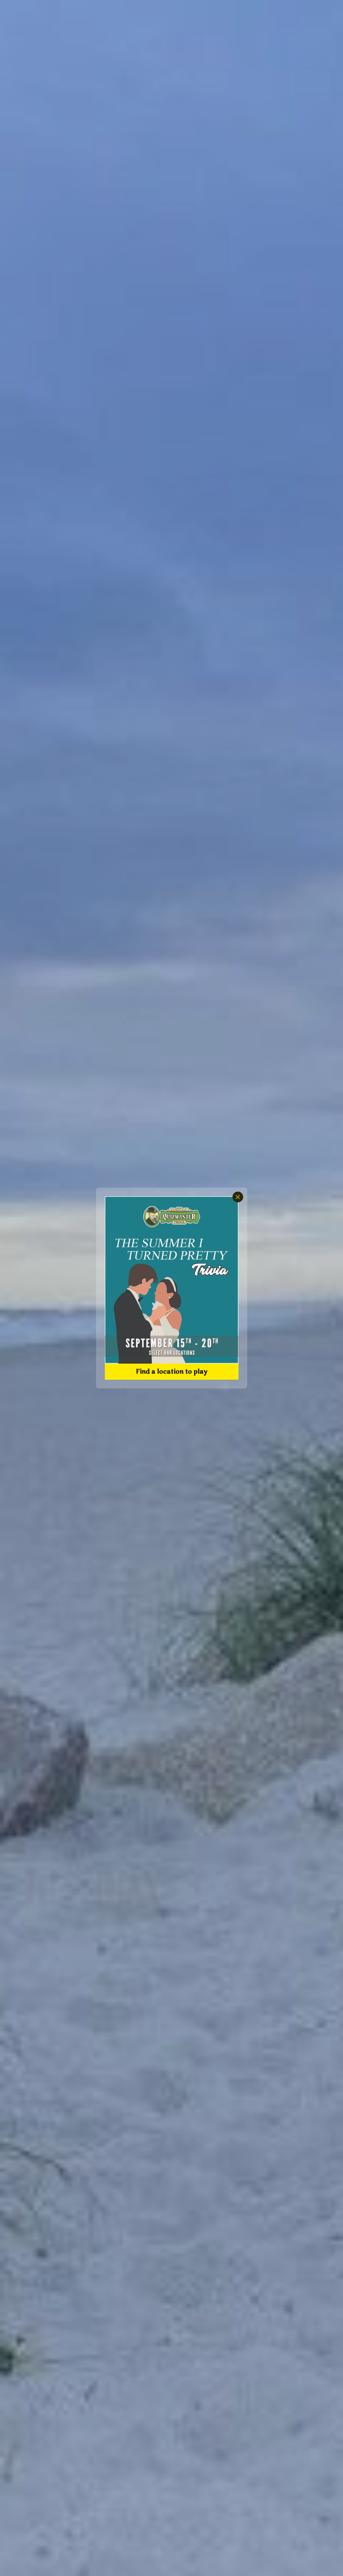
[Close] (238, 1197)
